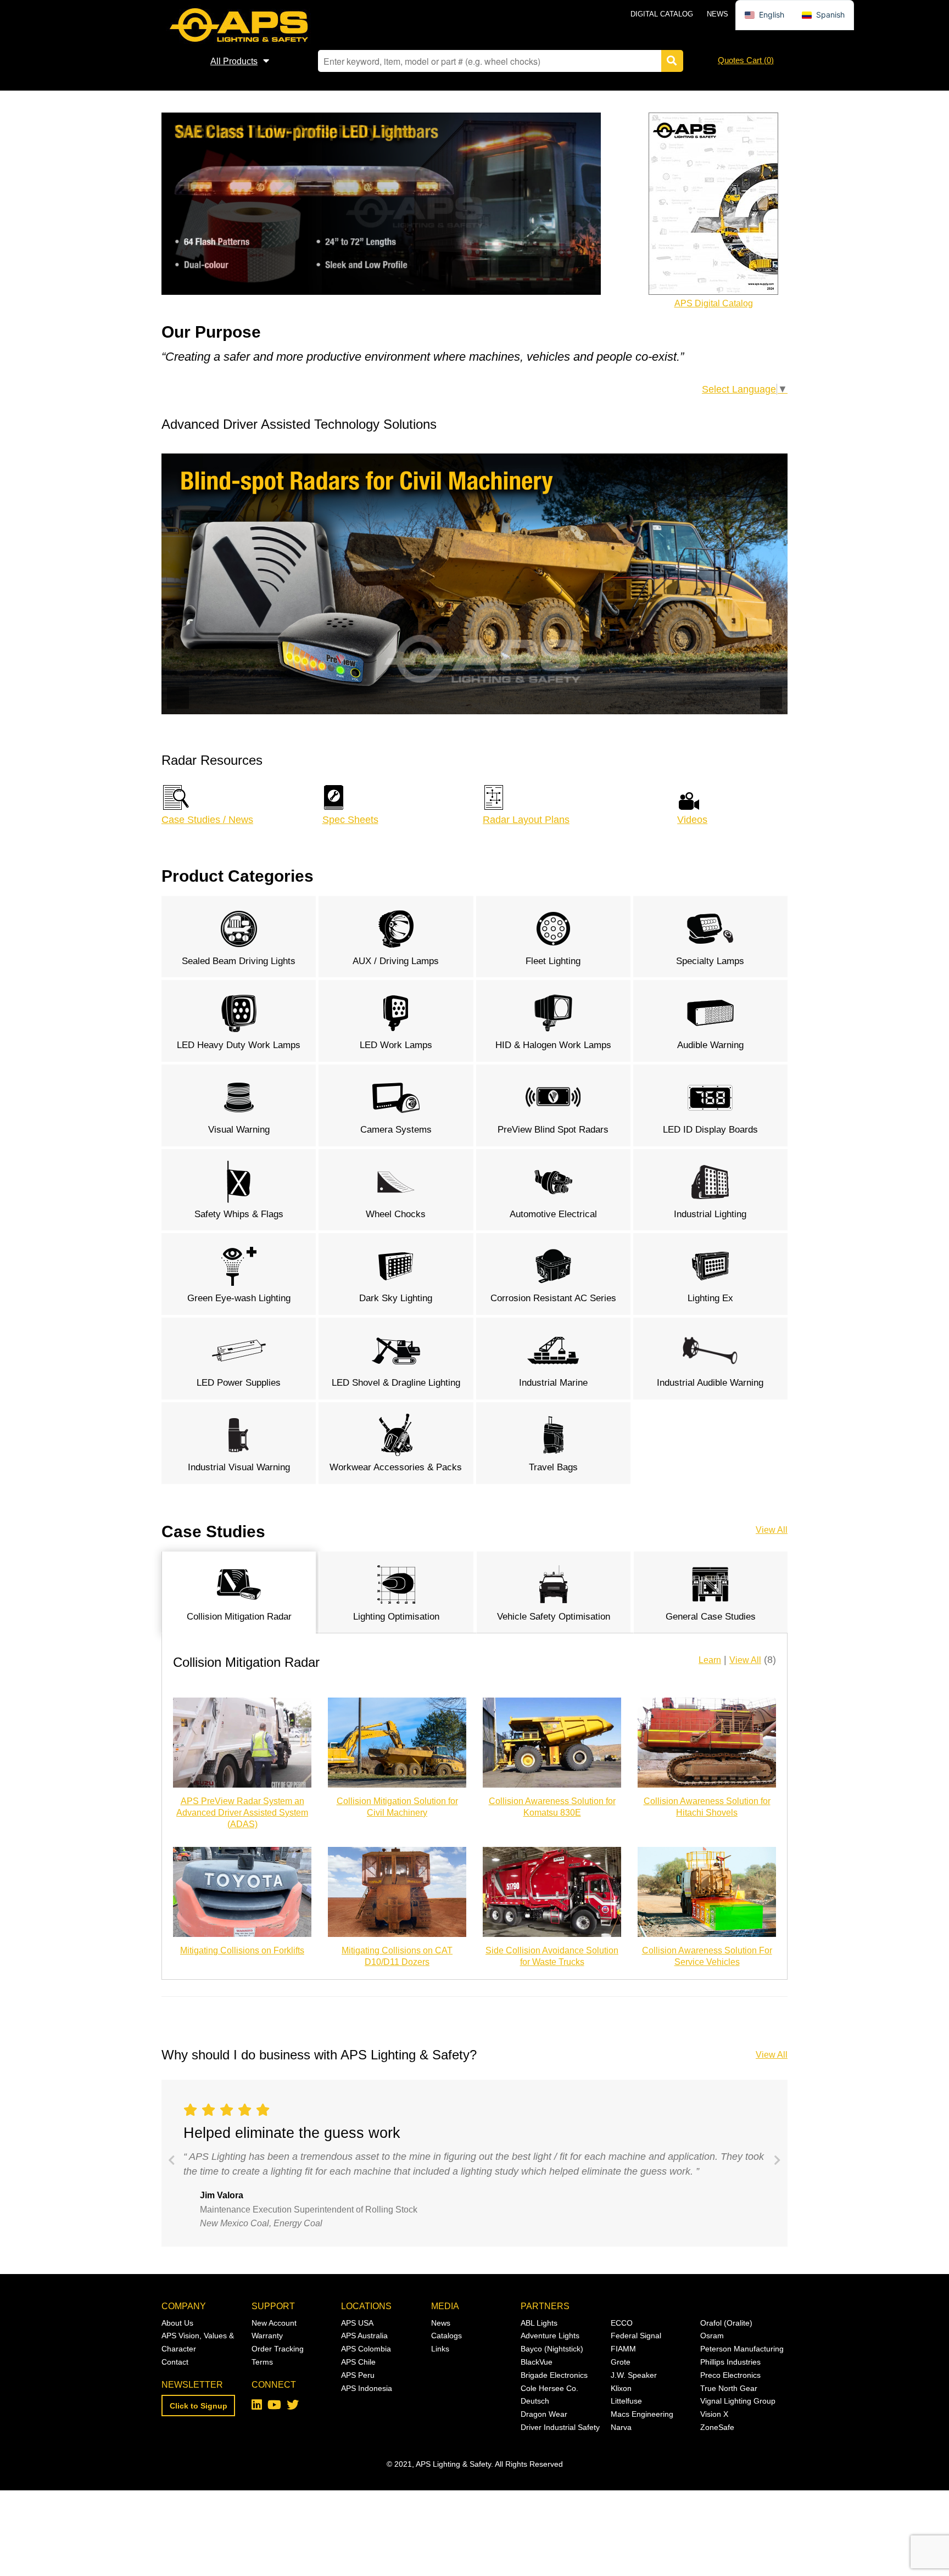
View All (772, 1530)
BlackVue (537, 2362)
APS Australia (364, 2336)
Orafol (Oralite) (726, 2323)
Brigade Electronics (554, 2375)
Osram (712, 2336)
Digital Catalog (662, 14)
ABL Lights (539, 2323)
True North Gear (729, 2388)
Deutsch (535, 2401)
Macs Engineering (642, 2414)
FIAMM (623, 2349)
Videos (692, 820)
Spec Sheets (350, 820)
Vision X (714, 2414)
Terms (262, 2362)
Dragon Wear (544, 2414)
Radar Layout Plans (526, 820)
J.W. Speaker (634, 2375)
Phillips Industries (730, 2362)
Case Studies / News (207, 820)
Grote (621, 2362)
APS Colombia (366, 2349)
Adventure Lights (550, 2336)
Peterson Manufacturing (742, 2349)
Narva (621, 2427)
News (718, 14)
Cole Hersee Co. (549, 2388)
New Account (274, 2323)
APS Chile (358, 2362)
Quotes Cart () (746, 60)
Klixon (621, 2388)
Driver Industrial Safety (560, 2427)
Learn (710, 1660)
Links (440, 2349)
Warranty (267, 2336)
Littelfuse (626, 2401)
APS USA (357, 2323)
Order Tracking (278, 2349)
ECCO (622, 2323)
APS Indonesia (367, 2388)
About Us (177, 2323)
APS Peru (358, 2375)
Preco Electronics (730, 2375)
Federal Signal (636, 2336)
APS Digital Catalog (714, 303)
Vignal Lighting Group (738, 2401)
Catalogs (446, 2336)
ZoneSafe (717, 2427)
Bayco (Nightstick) (552, 2349)
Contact (175, 2362)
